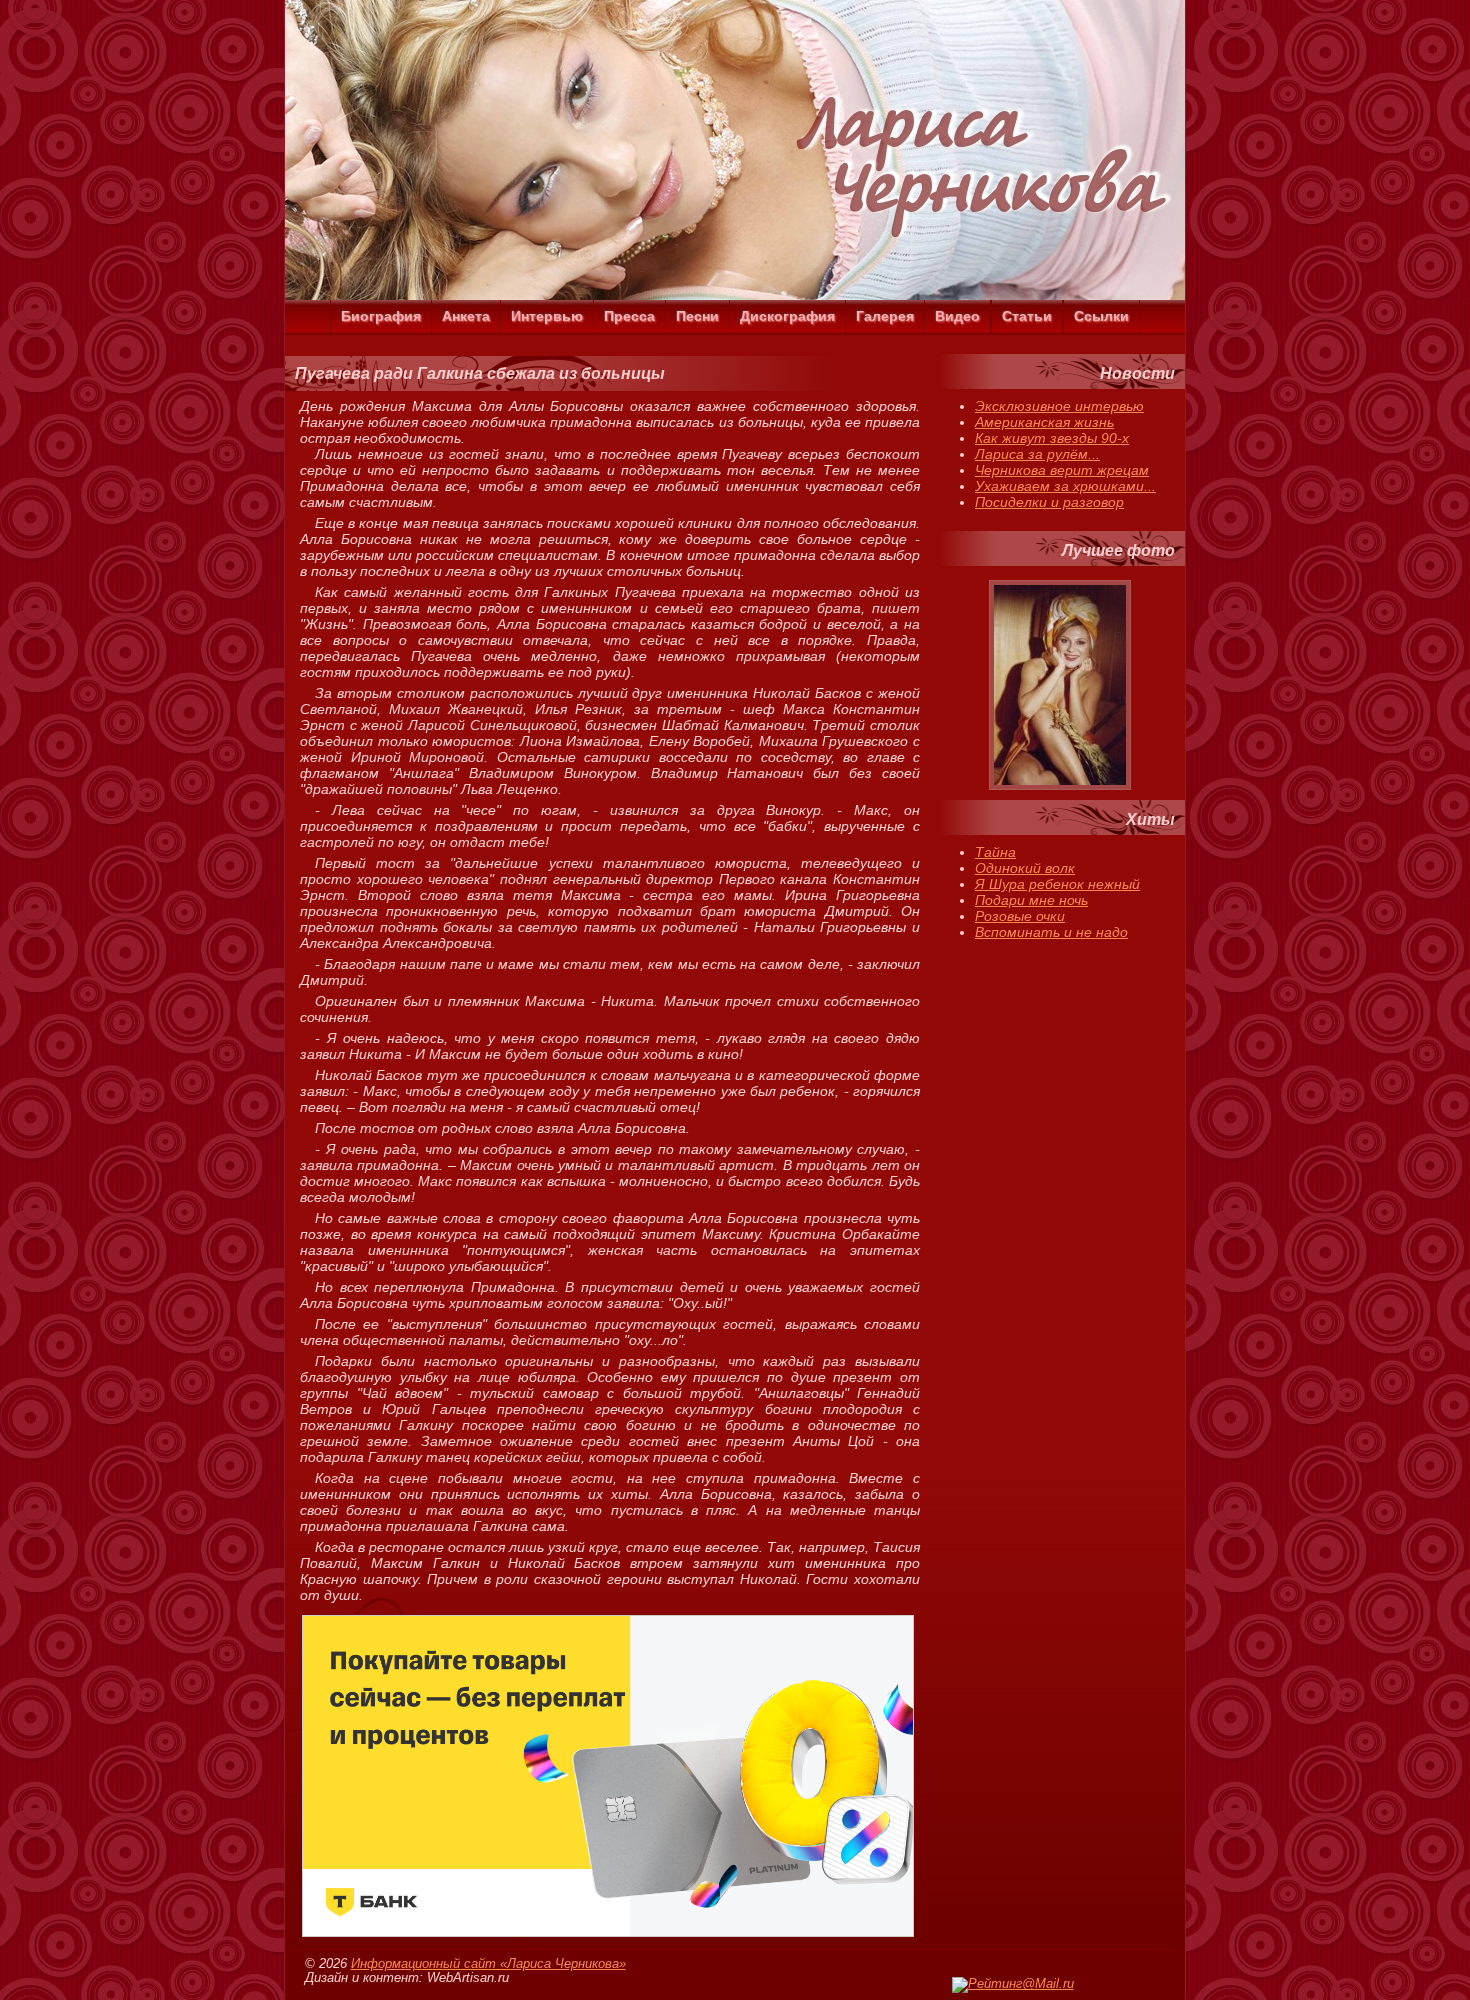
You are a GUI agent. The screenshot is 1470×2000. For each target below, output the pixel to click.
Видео (957, 316)
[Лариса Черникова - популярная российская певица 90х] (735, 295)
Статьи (1027, 316)
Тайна (995, 852)
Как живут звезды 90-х (1052, 438)
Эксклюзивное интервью (1059, 406)
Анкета (466, 316)
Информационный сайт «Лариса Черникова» (488, 1964)
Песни (697, 316)
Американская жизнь (1044, 422)
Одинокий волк (1025, 868)
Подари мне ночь (1031, 900)
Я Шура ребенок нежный (1057, 884)
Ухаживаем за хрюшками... (1065, 486)
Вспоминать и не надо (1051, 932)
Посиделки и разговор (1049, 502)
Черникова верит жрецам (1062, 470)
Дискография (787, 316)
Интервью (547, 316)
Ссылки (1101, 316)
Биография (381, 316)
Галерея (885, 316)
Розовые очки (1020, 916)
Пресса (629, 316)
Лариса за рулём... (1037, 454)
